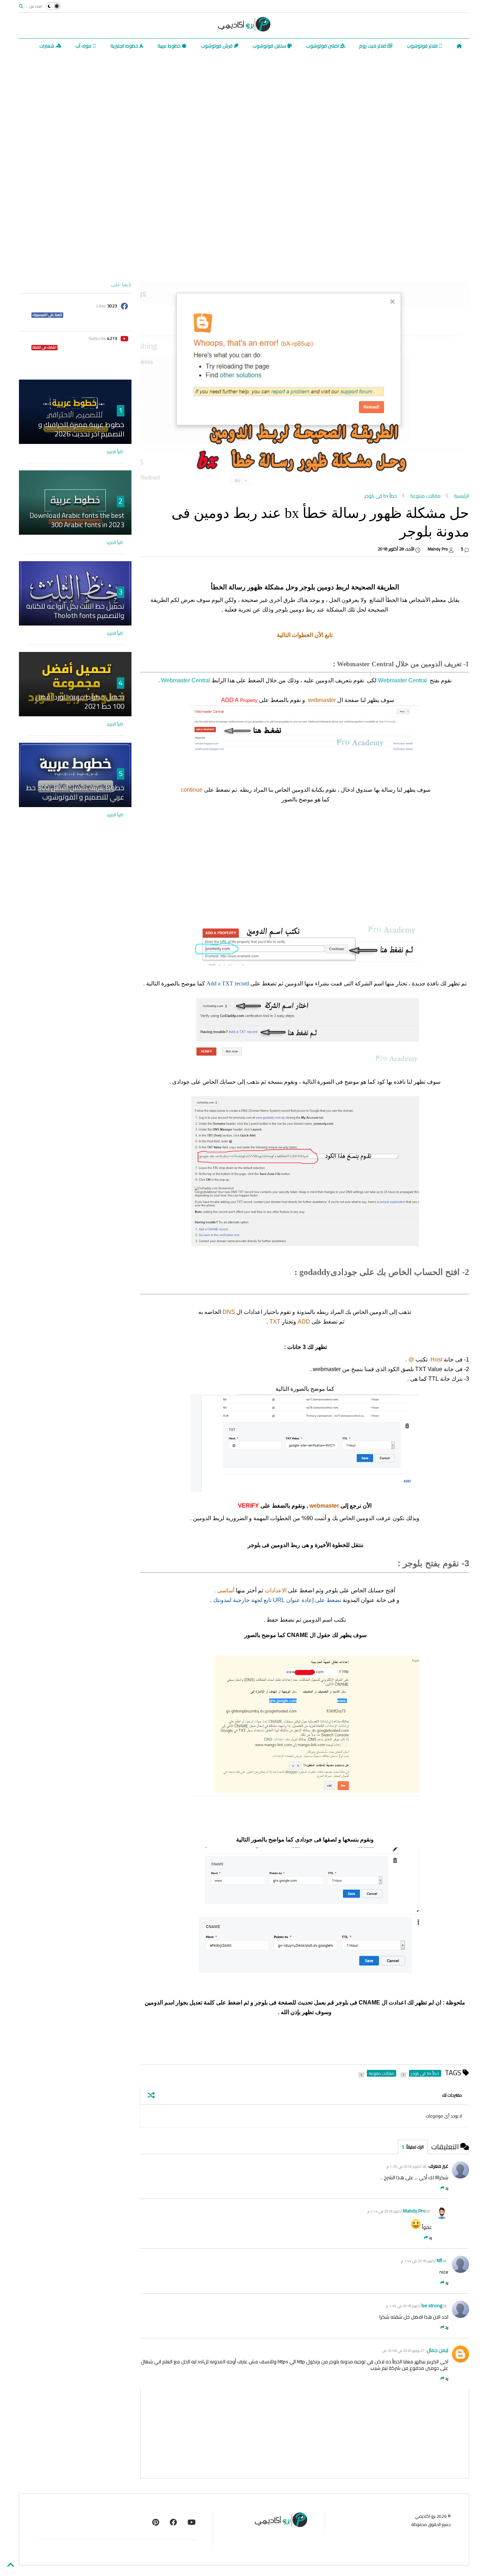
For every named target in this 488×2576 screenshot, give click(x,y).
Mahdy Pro (414, 2211)
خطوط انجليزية (125, 46)
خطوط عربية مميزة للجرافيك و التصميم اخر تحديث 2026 (81, 429)
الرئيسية (461, 496)
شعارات (47, 46)
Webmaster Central (402, 680)
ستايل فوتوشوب (270, 46)
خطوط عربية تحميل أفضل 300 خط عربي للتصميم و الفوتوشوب (75, 792)
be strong (432, 2305)
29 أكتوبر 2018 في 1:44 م (424, 2261)
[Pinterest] (156, 2522)
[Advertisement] (244, 107)
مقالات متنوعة (425, 496)
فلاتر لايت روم (373, 46)
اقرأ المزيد (115, 452)
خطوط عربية (170, 46)
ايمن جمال (437, 2350)
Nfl (439, 2260)
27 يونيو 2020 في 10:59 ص (404, 2351)
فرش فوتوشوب (217, 46)
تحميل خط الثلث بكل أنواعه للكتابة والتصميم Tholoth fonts (75, 611)
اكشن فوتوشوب (323, 46)
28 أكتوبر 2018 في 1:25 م (407, 2167)
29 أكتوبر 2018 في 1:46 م (416, 2306)
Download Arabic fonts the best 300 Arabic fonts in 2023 (77, 520)
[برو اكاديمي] (244, 29)
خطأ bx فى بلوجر (381, 496)
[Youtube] (192, 2522)
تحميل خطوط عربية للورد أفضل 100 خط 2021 (80, 701)
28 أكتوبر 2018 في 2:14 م (399, 2211)
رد (447, 2188)
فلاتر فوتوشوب (423, 46)
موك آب (84, 46)
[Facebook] (173, 2522)
